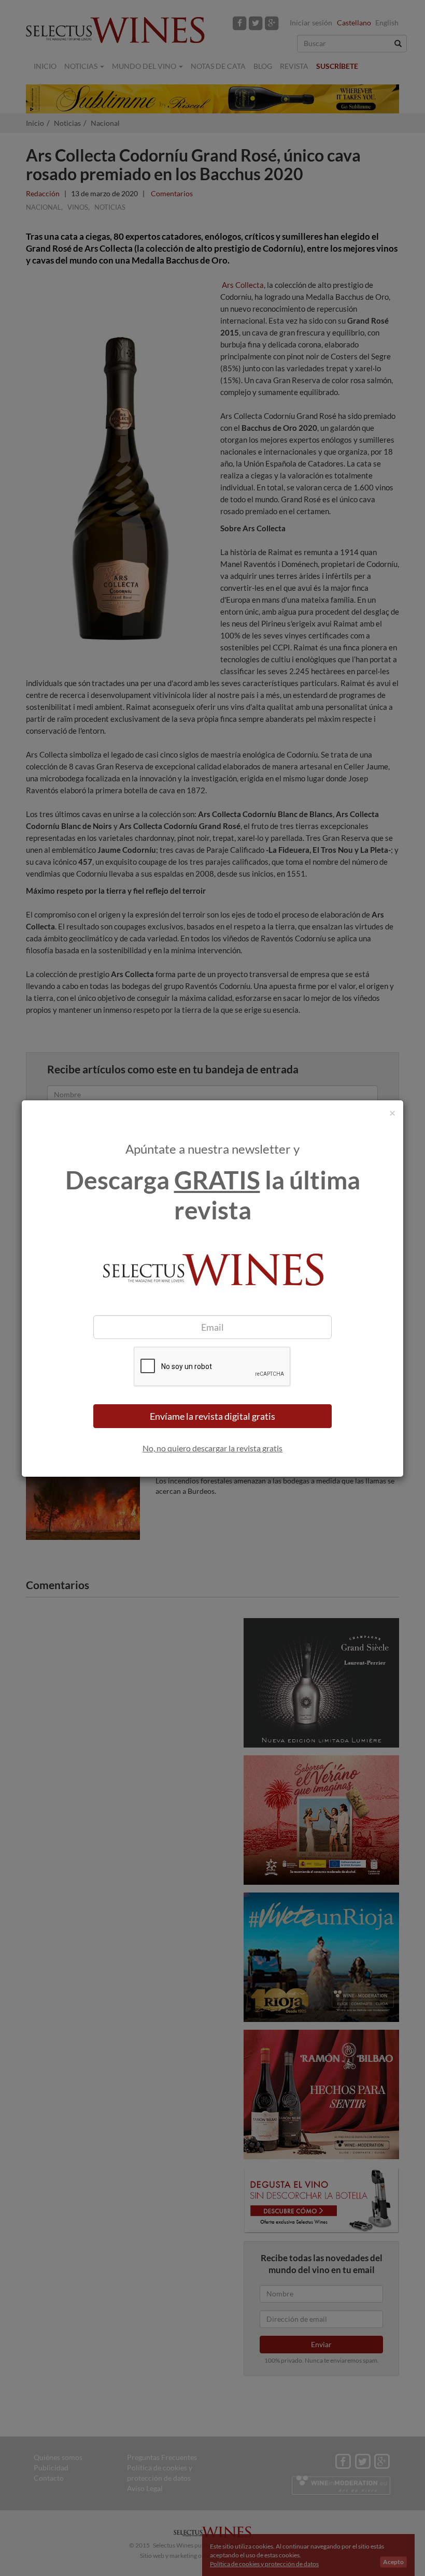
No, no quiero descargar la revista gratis (212, 1448)
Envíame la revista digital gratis (212, 1416)
